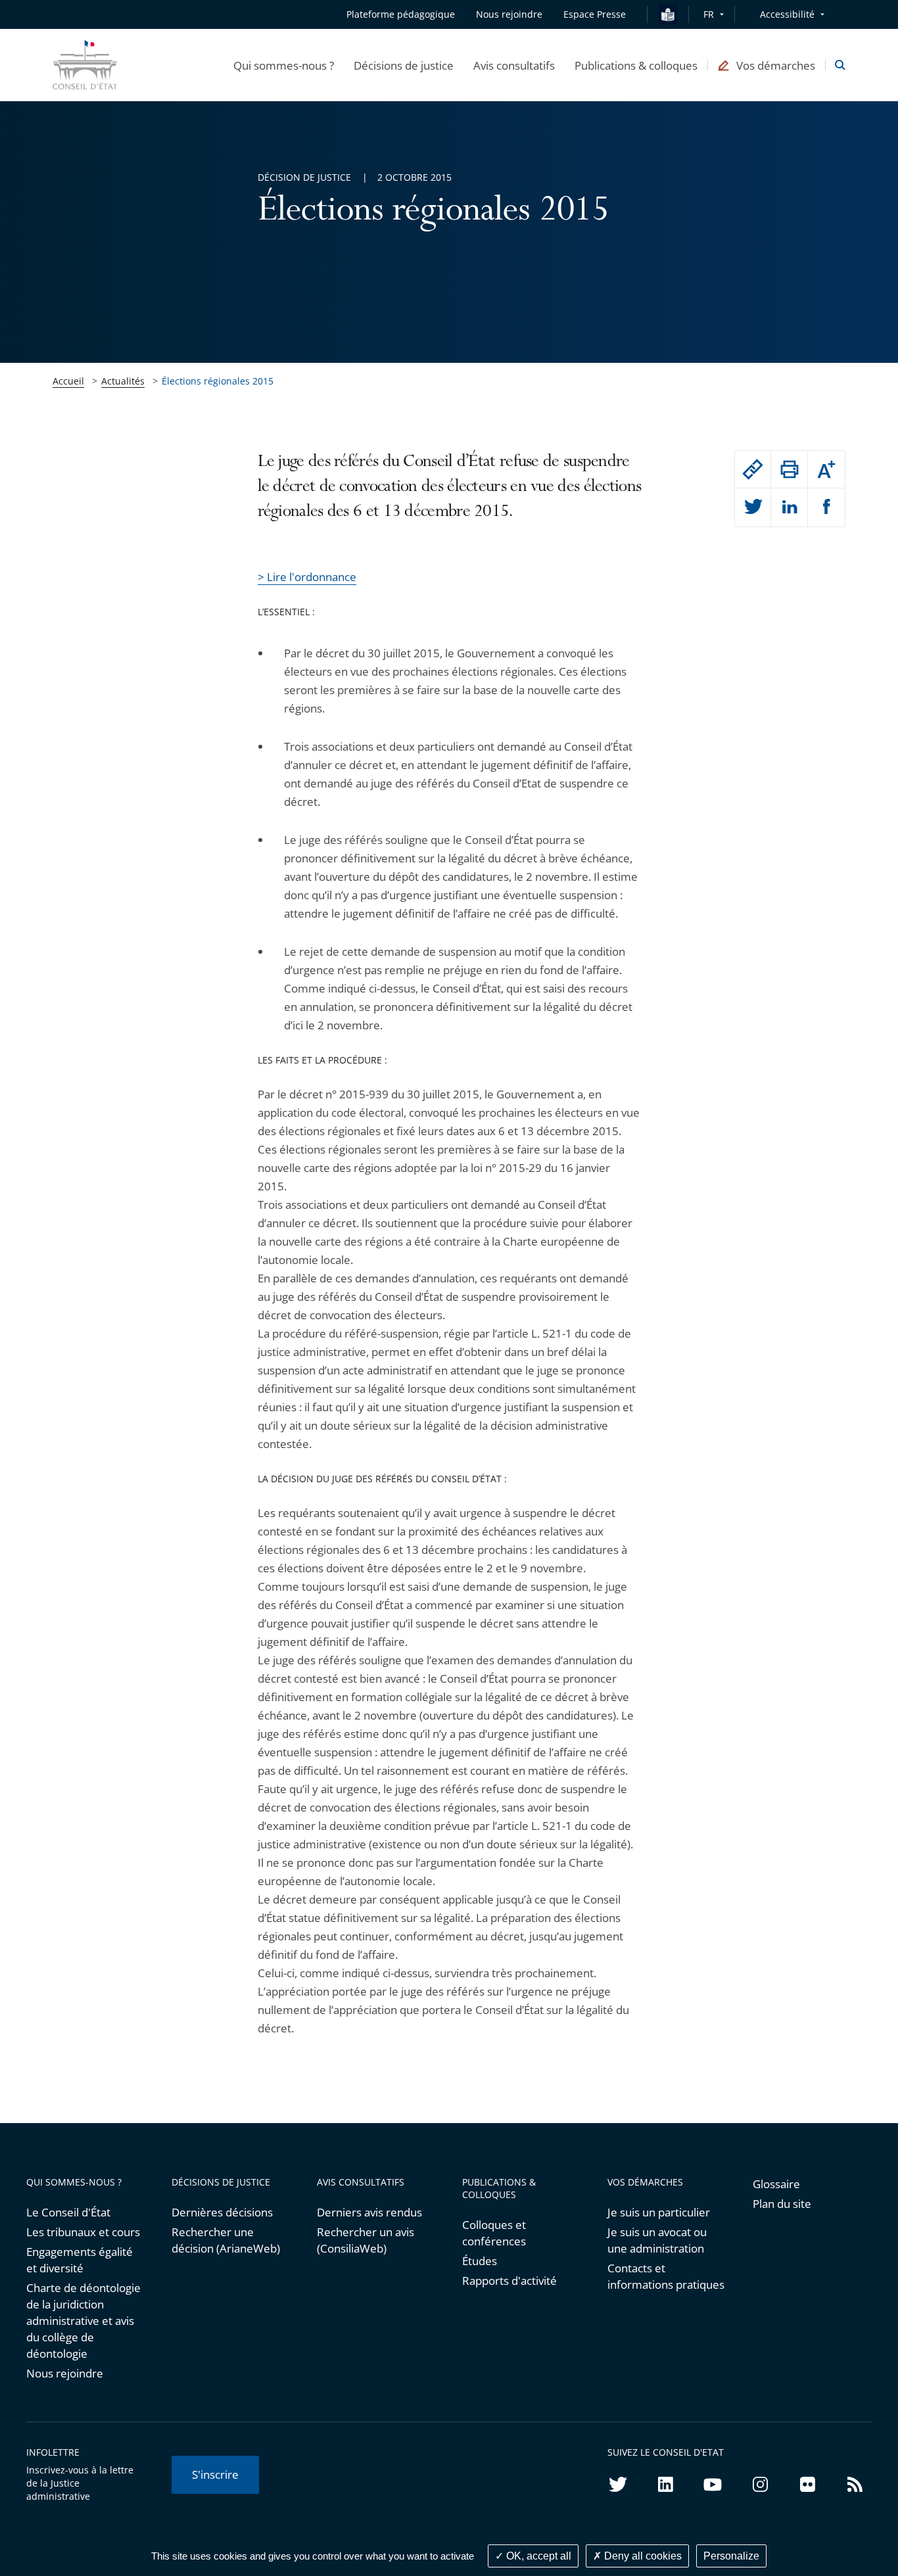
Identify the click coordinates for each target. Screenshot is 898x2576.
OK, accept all (537, 2556)
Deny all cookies (642, 2556)
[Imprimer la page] (789, 469)
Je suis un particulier (659, 2212)
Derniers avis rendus (369, 2212)
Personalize (731, 2556)
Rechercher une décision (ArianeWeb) (226, 2240)
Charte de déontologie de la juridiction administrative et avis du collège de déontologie (83, 2321)
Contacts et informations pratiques (666, 2276)
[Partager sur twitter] (753, 507)
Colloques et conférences (494, 2233)
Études (480, 2261)
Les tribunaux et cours (83, 2232)
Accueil (68, 381)
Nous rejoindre (65, 2373)
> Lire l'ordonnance (307, 577)
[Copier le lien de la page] (753, 469)
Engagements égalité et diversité (80, 2260)
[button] (284, 65)
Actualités (123, 381)
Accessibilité (787, 14)
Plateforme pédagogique (401, 14)
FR (709, 14)
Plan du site (782, 2204)
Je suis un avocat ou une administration (657, 2240)
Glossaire (776, 2184)
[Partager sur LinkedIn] (789, 507)
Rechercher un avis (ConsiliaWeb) (366, 2240)
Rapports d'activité (509, 2281)
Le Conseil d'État (68, 2212)
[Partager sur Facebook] (826, 507)
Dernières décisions (222, 2212)
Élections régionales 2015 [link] (218, 381)
